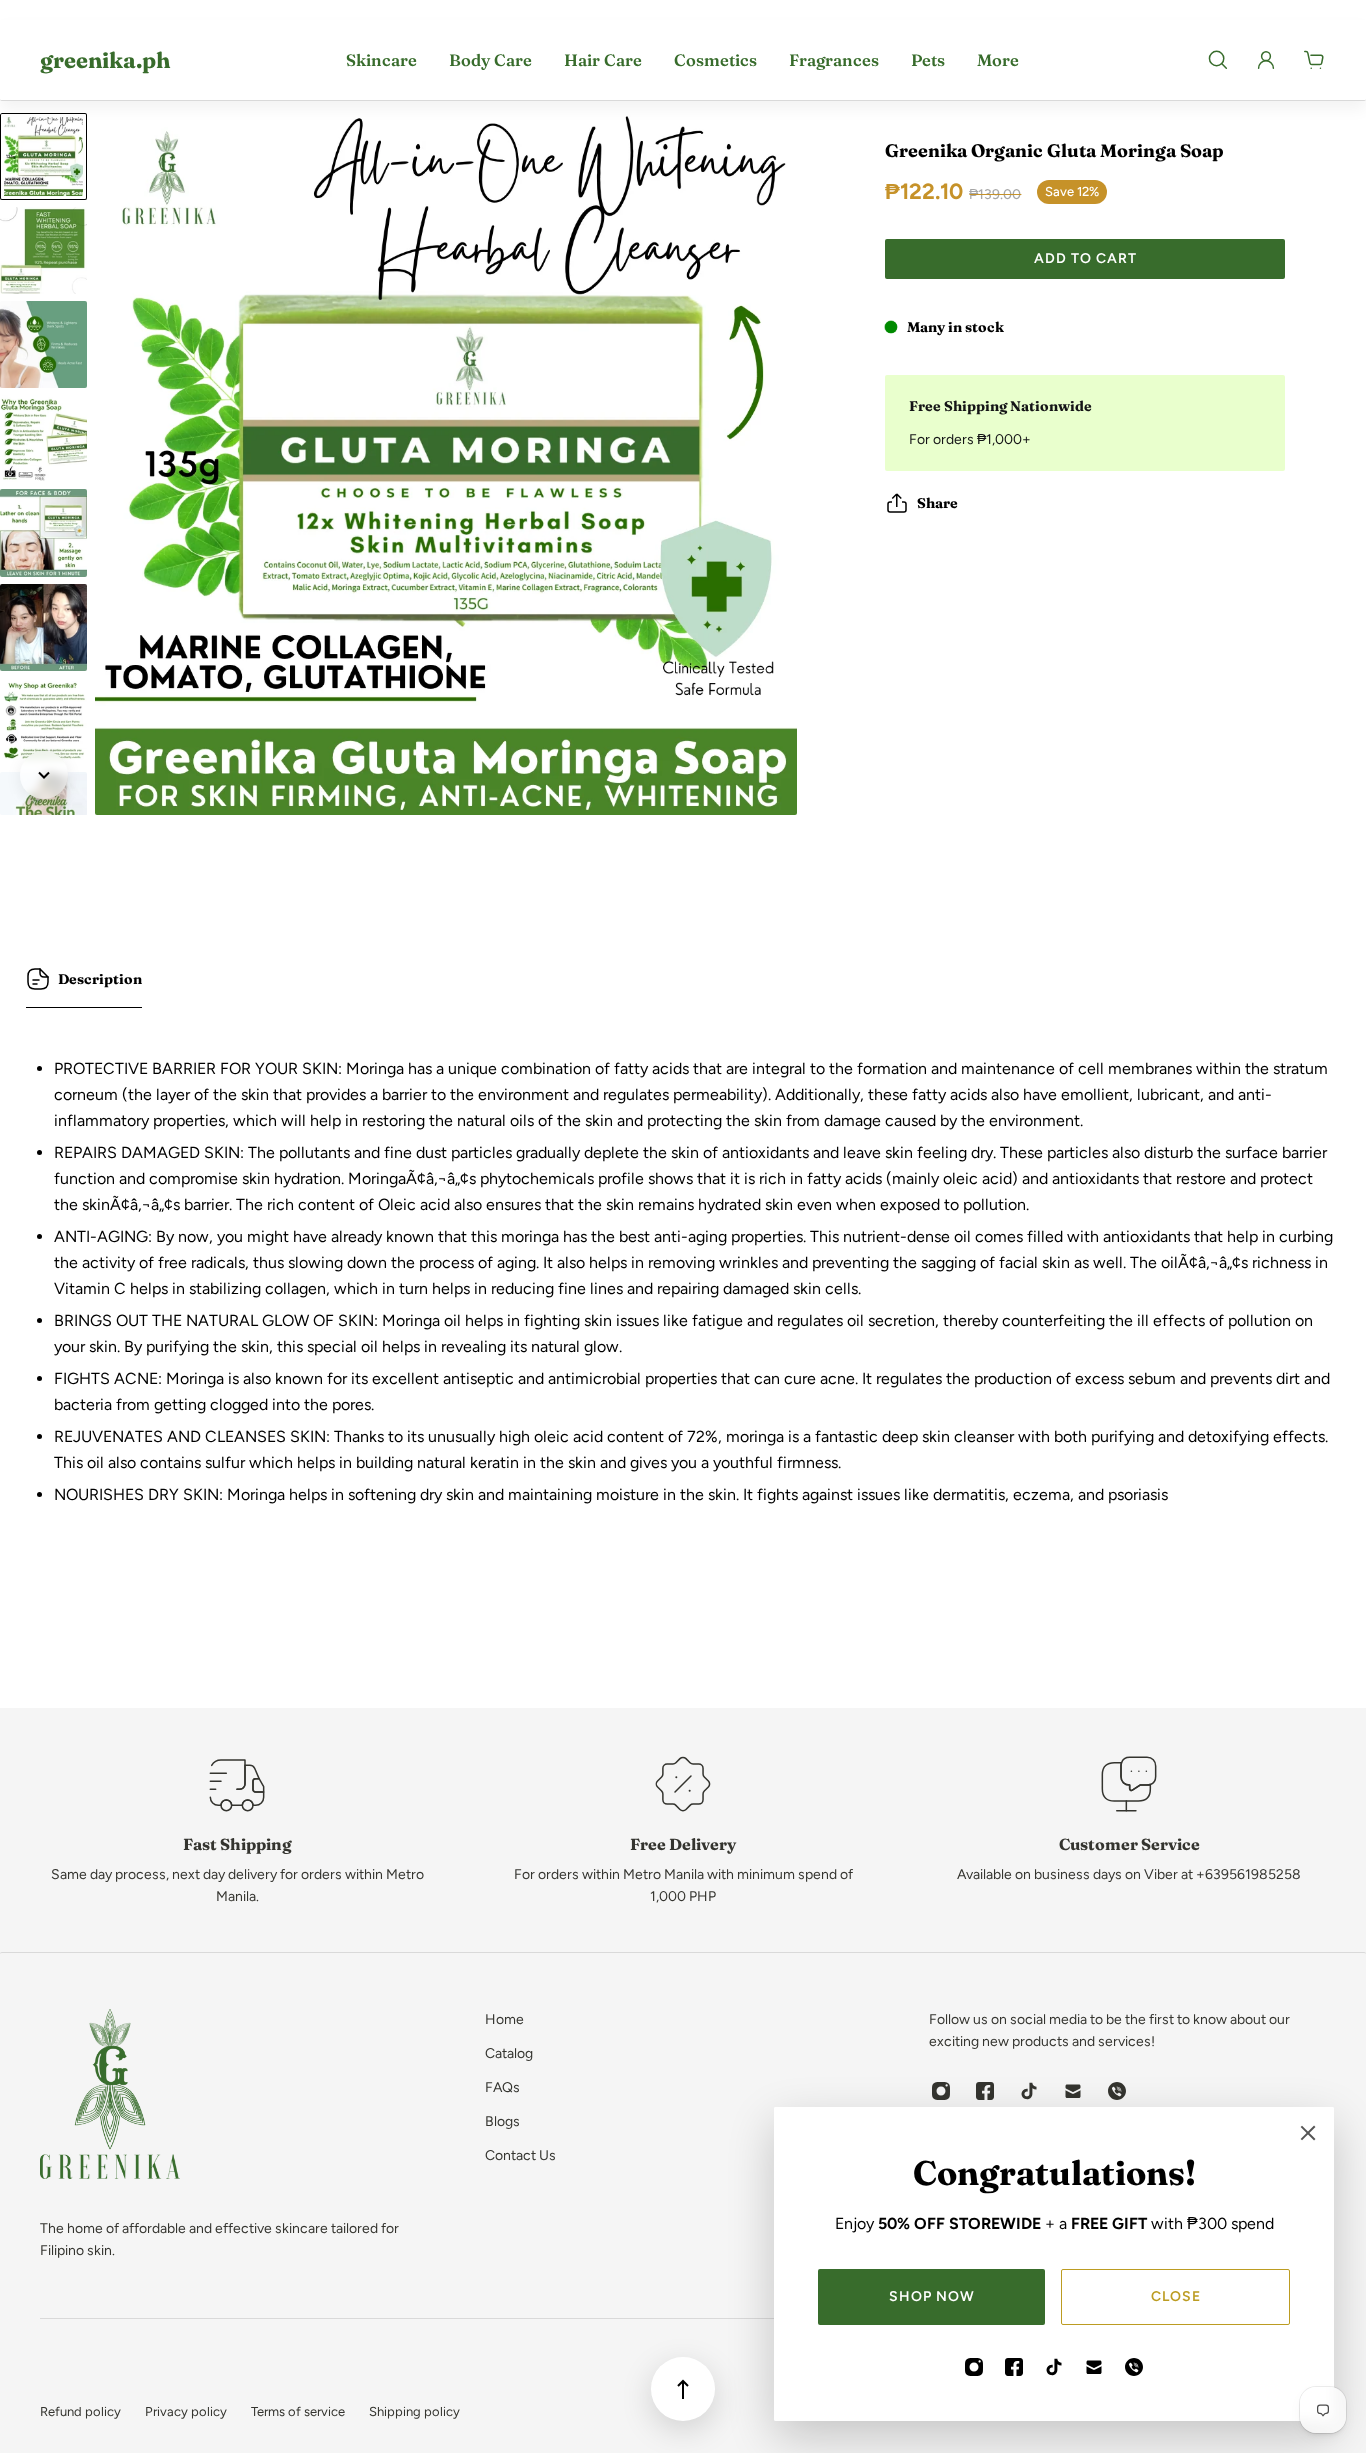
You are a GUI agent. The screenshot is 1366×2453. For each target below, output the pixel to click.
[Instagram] (974, 2367)
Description (100, 979)
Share (937, 503)
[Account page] (1266, 60)
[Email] (1094, 2367)
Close (1176, 2296)
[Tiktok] (1054, 2367)
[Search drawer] (1218, 60)
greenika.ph (105, 60)
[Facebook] (1014, 2367)
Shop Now (932, 2296)
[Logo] (110, 2097)
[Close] (1308, 2133)
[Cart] (1314, 60)
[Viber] (1134, 2367)
